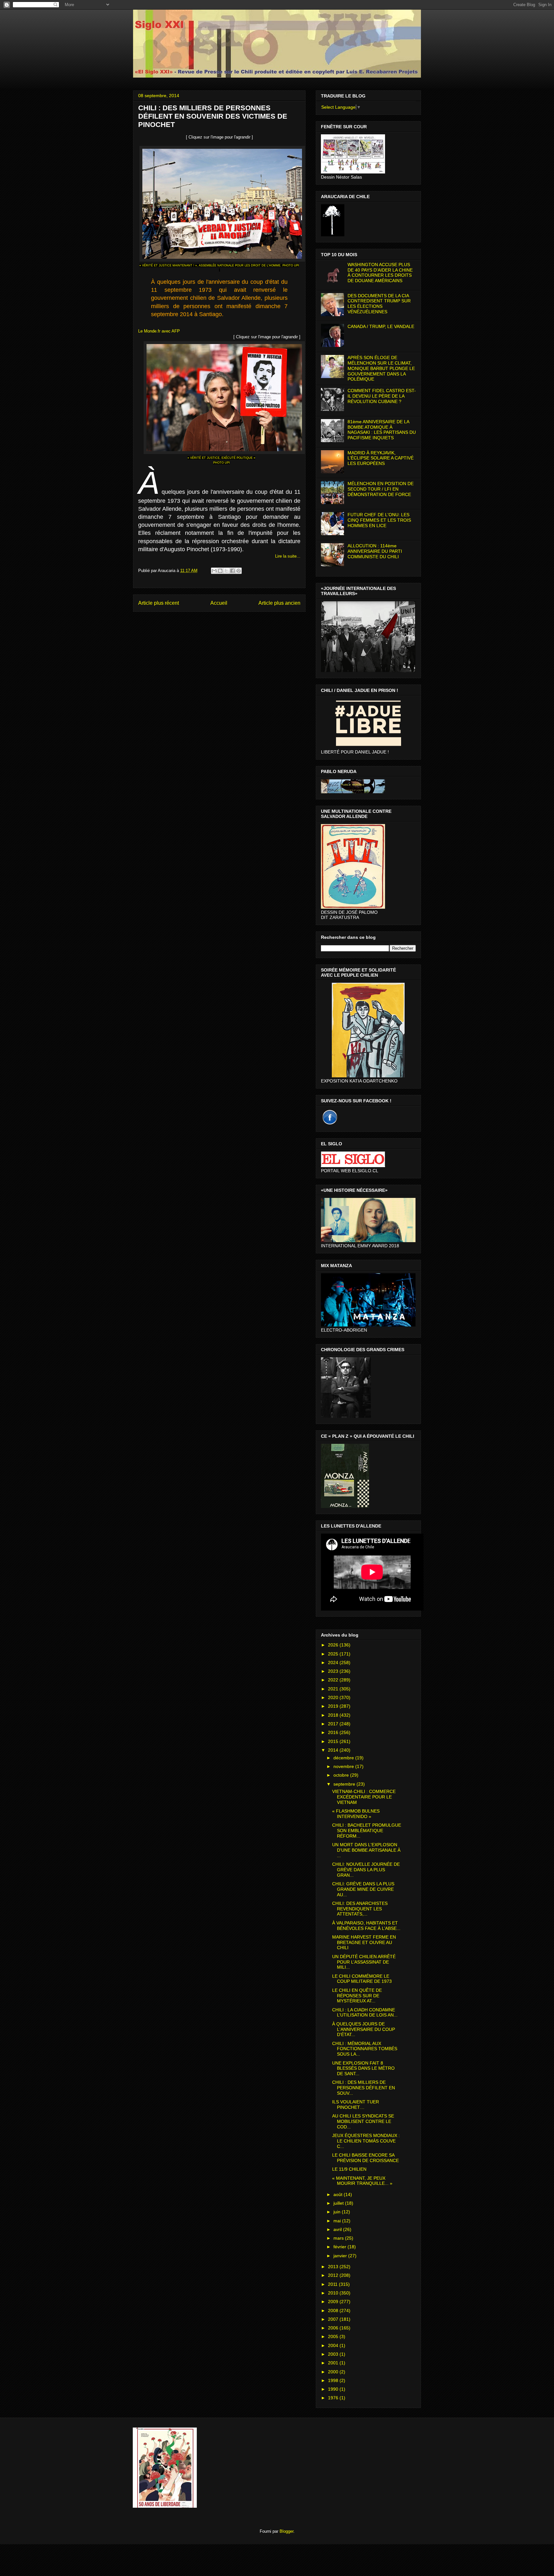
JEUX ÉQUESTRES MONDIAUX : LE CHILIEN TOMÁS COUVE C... (366, 2141)
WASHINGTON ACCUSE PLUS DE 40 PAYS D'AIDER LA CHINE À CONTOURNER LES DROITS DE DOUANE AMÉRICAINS (380, 273)
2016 (334, 1732)
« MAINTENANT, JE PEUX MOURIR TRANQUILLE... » (362, 2181)
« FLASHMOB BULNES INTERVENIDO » (356, 1814)
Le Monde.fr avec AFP (159, 331)
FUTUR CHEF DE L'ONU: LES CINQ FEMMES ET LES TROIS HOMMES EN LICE (379, 520)
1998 (334, 2380)
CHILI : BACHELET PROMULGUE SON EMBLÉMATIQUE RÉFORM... (367, 1831)
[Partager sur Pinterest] (239, 571)
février (340, 2247)
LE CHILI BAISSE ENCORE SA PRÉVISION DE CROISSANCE (365, 2158)
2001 (334, 2363)
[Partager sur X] (226, 571)
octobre (342, 1775)
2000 (334, 2372)
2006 (334, 2328)
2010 (334, 2293)
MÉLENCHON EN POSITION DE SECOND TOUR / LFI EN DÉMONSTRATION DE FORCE (381, 489)
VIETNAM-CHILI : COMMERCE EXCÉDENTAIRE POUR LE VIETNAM (364, 1797)
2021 (334, 1689)
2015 (334, 1741)
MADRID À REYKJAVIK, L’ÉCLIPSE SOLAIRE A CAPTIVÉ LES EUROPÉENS (381, 458)
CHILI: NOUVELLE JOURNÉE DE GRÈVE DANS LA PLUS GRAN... (366, 1870)
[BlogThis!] (220, 571)
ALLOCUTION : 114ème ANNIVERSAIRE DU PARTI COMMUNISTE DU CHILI (375, 551)
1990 (334, 2389)
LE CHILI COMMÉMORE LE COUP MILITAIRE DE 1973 (362, 1979)
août (339, 2194)
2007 (334, 2319)
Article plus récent (159, 603)
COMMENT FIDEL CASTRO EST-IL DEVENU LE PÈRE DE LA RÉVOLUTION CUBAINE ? (382, 396)
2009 (334, 2302)
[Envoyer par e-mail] (214, 571)
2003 (334, 2354)
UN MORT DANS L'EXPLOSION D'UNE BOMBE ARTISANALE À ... (366, 1850)
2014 (334, 1750)
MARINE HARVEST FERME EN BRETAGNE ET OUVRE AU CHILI (364, 1942)
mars (339, 2238)
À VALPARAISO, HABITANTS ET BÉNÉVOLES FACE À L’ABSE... (366, 1926)
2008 (334, 2311)
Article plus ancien (279, 603)
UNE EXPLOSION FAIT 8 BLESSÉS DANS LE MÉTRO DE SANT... (363, 2068)
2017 (334, 1724)
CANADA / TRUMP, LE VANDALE (381, 326)
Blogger (286, 2531)
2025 (334, 1654)
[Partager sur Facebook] (232, 571)
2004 (334, 2345)
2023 (334, 1671)
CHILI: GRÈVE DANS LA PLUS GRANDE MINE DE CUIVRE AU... (363, 1889)
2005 (334, 2336)
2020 (334, 1697)
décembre (344, 1758)
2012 (334, 2275)
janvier (341, 2256)
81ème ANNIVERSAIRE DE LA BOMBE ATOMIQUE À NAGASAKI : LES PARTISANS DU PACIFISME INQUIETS (382, 430)
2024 (334, 1663)
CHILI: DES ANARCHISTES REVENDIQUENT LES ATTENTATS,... (360, 1909)
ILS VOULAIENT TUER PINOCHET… (356, 2105)
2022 (334, 1680)
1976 (334, 2398)
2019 (334, 1706)
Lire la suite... (288, 556)
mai (338, 2221)
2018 (334, 1715)
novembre (344, 1766)
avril (338, 2229)
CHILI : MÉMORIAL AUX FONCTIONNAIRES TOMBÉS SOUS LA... (365, 2049)
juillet (339, 2203)
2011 (333, 2284)
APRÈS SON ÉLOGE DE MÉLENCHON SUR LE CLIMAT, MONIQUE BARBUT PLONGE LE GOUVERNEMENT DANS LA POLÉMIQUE (381, 368)
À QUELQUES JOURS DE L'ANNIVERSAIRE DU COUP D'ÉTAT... (364, 2029)
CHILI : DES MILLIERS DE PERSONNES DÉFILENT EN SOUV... (364, 2088)
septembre (345, 1784)
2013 (334, 2267)
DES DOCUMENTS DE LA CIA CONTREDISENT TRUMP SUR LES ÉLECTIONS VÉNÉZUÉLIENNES (379, 304)
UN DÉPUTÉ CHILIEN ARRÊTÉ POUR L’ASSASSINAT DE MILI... (364, 1962)
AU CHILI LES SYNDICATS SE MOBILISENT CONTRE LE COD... (363, 2121)
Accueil (219, 603)
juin (338, 2212)
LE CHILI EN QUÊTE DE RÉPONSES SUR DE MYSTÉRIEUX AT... (357, 1996)
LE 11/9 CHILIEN (349, 2169)
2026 (334, 1645)
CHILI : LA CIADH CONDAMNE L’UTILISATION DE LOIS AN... (365, 2012)
